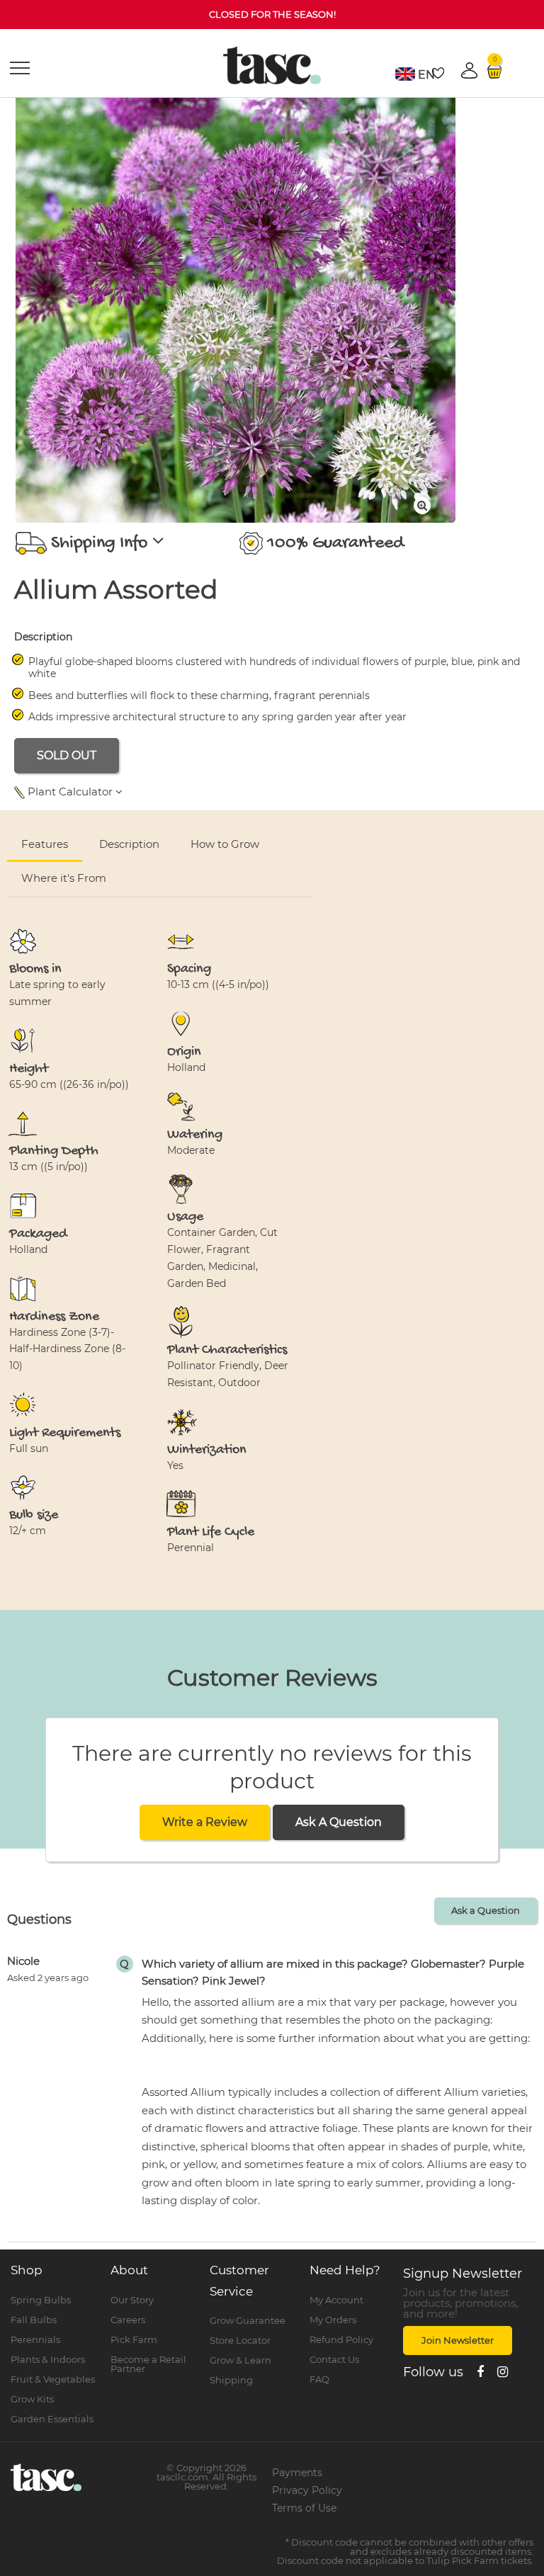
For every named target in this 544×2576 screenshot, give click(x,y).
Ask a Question (486, 1910)
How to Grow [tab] (225, 844)
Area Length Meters (71, 859)
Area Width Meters (243, 859)
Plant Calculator (70, 791)
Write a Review (205, 1822)
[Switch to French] (405, 74)
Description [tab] (129, 844)
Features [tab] (45, 844)
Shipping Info (100, 544)
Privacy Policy (307, 2490)
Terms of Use (304, 2508)
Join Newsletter (458, 2340)
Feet (518, 826)
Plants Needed (406, 859)
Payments (297, 2473)
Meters (477, 826)
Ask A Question (339, 1822)
